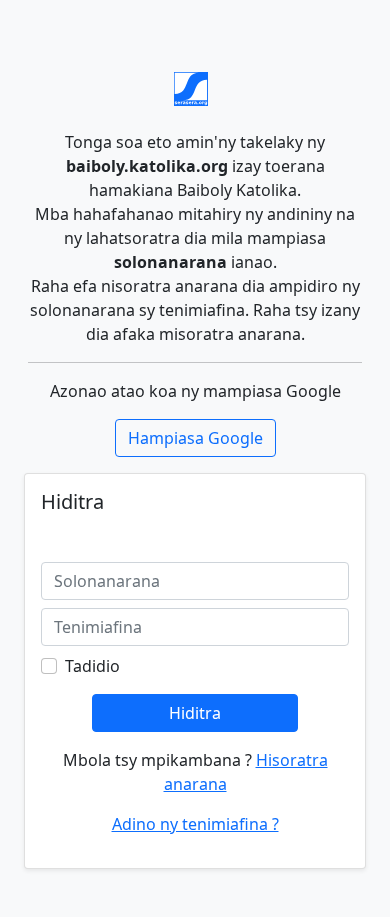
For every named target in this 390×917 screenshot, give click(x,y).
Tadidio (92, 666)
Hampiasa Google (195, 438)
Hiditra (195, 713)
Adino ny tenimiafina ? (195, 824)
